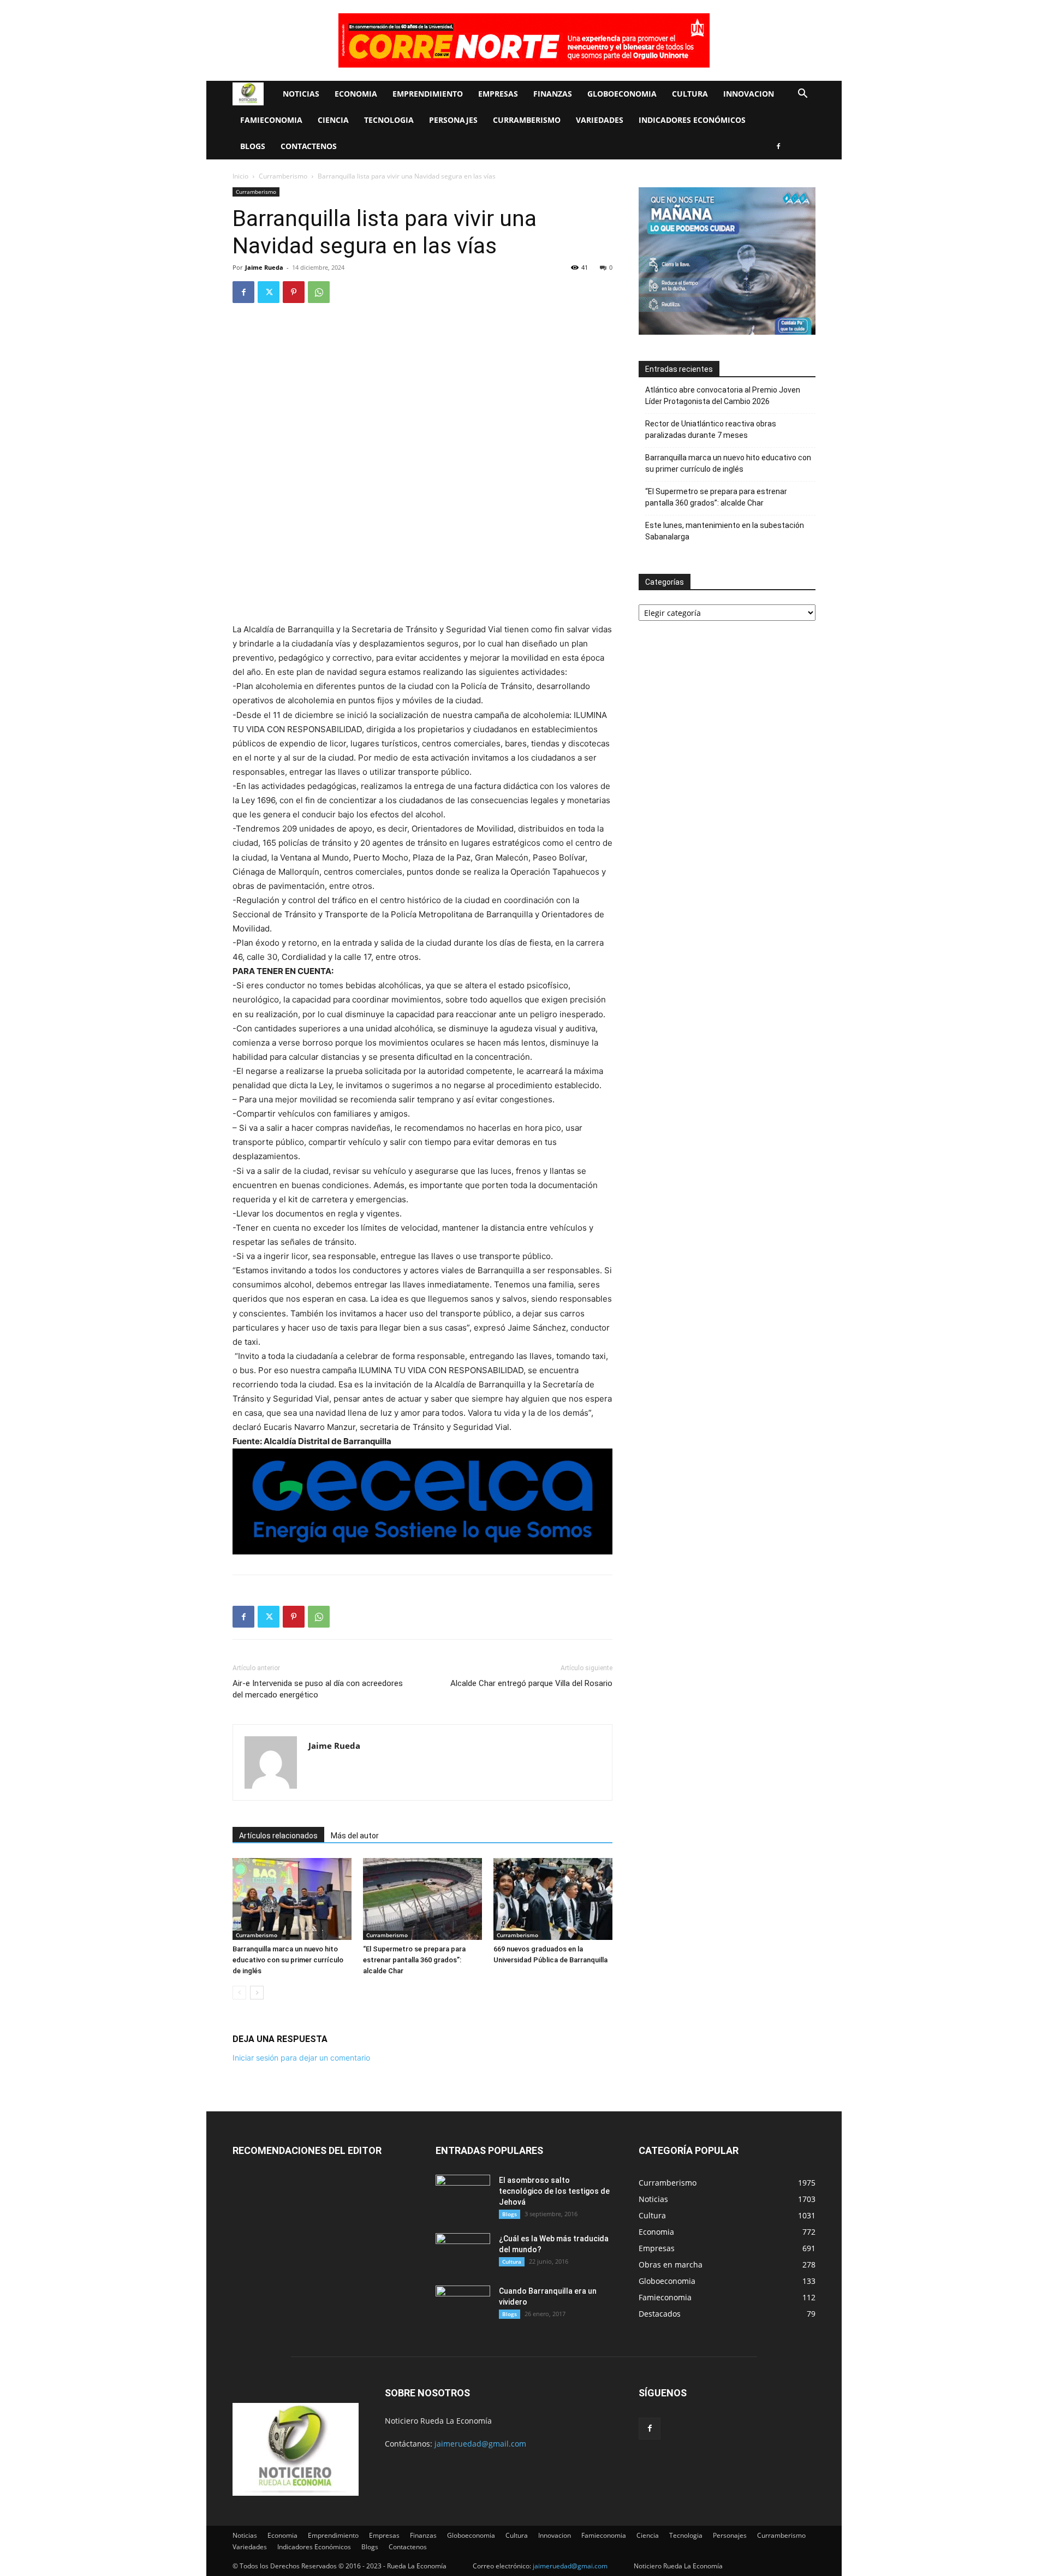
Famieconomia (271, 120)
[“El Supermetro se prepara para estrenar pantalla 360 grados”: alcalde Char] (422, 1899)
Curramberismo (527, 120)
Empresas (498, 94)
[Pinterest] (294, 292)
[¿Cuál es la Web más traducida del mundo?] (463, 2252)
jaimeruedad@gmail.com (480, 2444)
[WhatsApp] (319, 292)
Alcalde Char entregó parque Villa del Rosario (531, 1683)
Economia (356, 94)
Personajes (453, 120)
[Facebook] (778, 146)
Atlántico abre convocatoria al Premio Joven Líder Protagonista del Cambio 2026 (723, 396)
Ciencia (333, 120)
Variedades (600, 120)
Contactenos (309, 146)
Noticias (301, 94)
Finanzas (553, 94)
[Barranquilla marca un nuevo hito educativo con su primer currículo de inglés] (292, 1899)
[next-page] (257, 1993)
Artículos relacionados (278, 1836)
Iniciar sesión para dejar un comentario (301, 2058)
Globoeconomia (622, 94)
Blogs (253, 146)
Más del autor (355, 1836)
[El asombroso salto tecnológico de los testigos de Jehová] (463, 2194)
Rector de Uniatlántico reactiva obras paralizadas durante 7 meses (711, 429)
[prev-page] (239, 1993)
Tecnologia (389, 120)
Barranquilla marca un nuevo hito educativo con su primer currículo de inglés (288, 1960)
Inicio (240, 176)
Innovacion (749, 94)
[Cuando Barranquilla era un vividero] (463, 2305)
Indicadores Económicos (692, 120)
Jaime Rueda (264, 267)
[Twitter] (269, 292)
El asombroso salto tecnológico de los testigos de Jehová (554, 2191)
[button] (802, 95)
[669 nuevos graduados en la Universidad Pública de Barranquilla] (553, 1899)
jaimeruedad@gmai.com (570, 2566)
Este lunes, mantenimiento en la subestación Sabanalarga (725, 531)
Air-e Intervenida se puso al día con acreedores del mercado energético (318, 1689)
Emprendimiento (428, 94)
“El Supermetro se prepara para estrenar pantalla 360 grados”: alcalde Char (414, 1960)
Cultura (690, 94)
